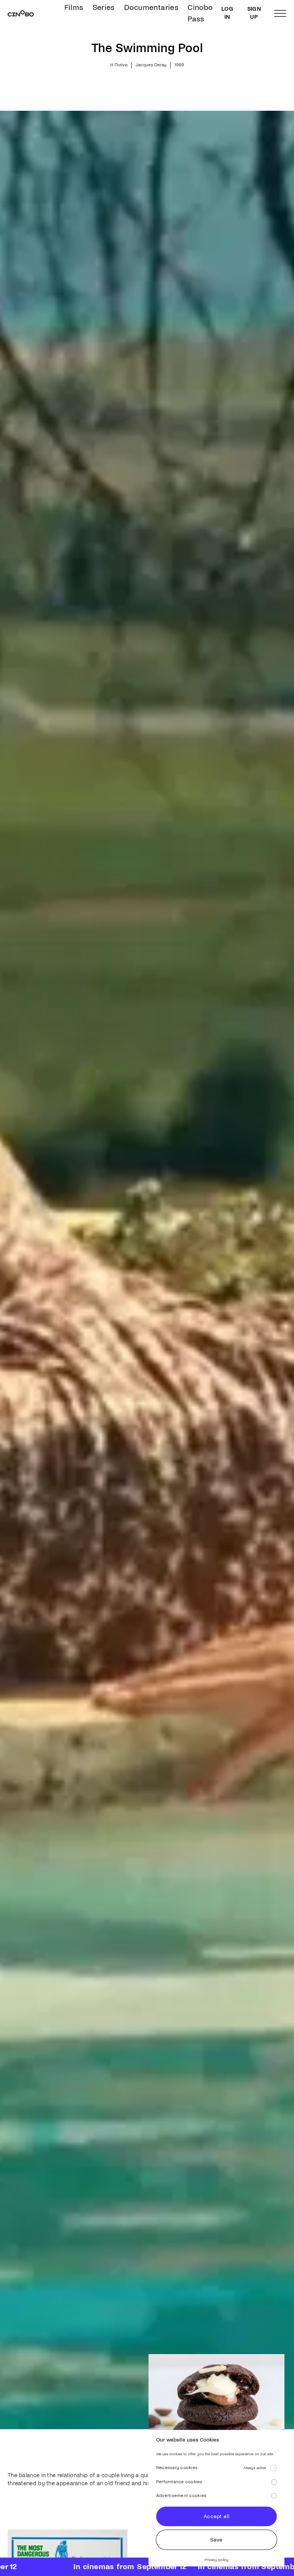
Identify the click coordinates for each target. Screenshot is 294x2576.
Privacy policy (216, 2560)
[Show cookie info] (273, 2468)
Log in (227, 13)
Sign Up (254, 13)
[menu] (280, 13)
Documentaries (151, 7)
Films (74, 7)
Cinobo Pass (200, 13)
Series (104, 7)
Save (216, 2540)
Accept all (216, 2516)
